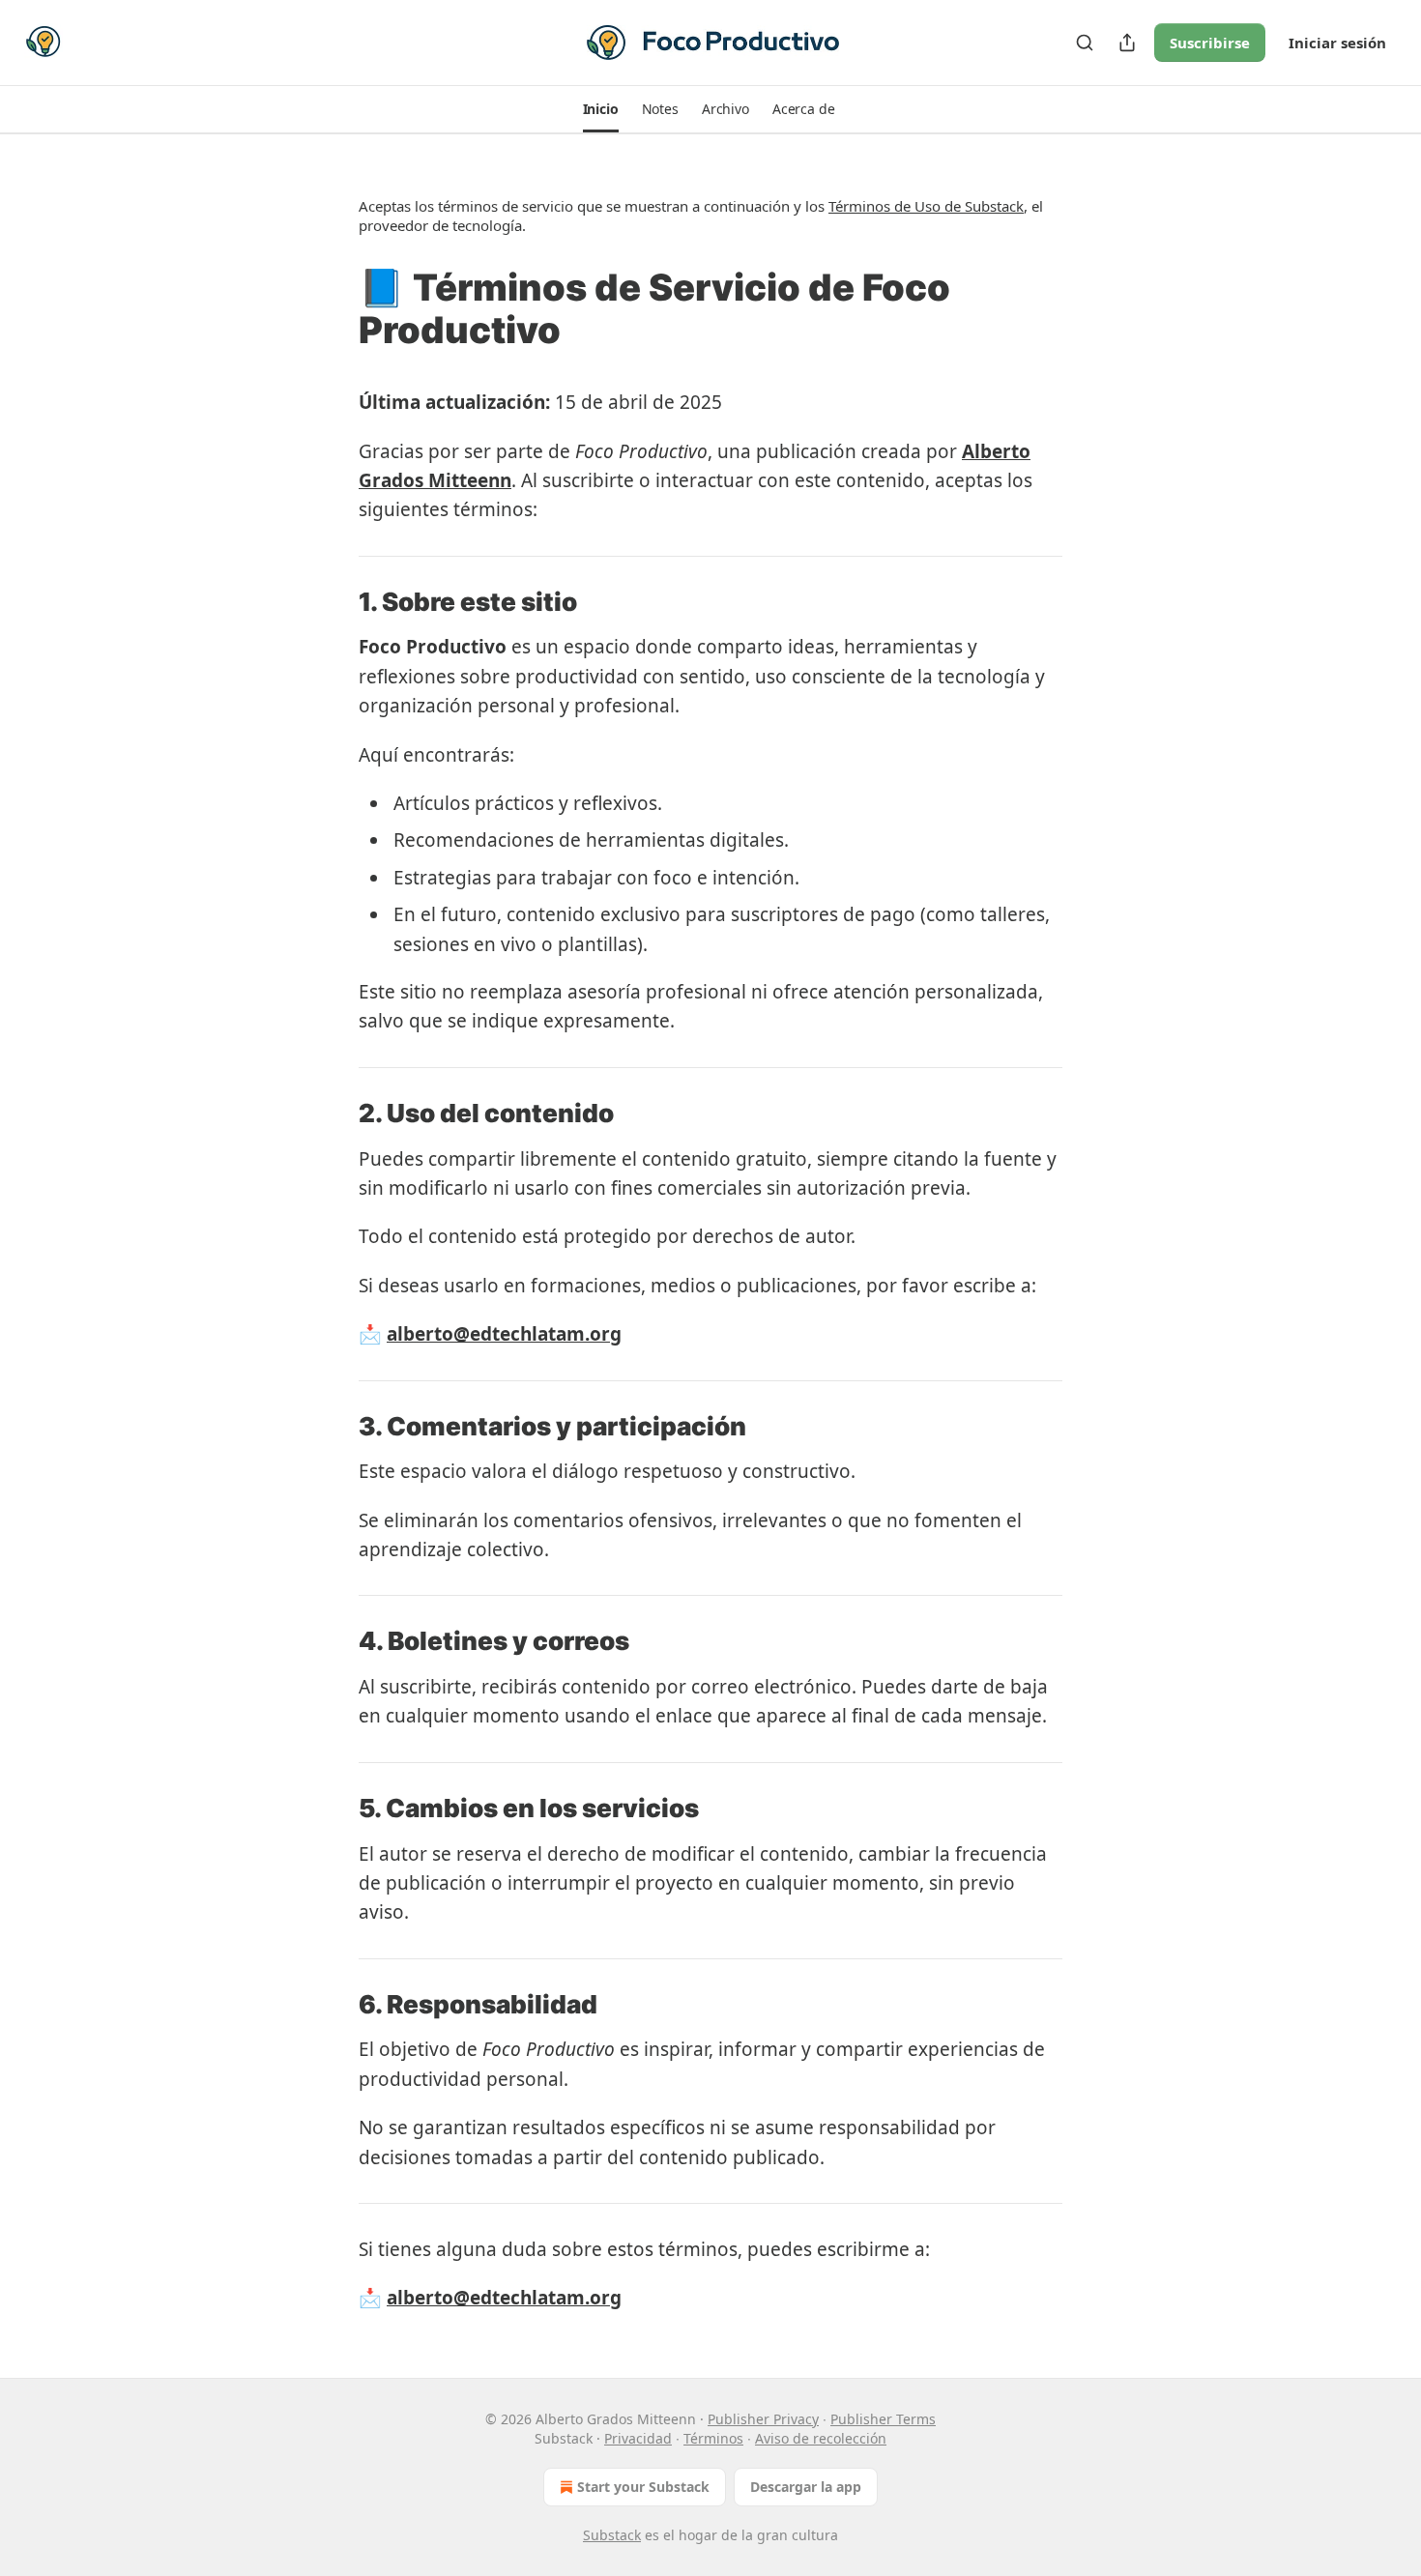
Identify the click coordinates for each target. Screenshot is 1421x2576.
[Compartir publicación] (1127, 43)
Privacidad (638, 2438)
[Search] (1085, 43)
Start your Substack (643, 2487)
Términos (713, 2438)
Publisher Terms (883, 2419)
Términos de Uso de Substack (926, 206)
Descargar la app (806, 2487)
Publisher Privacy (763, 2419)
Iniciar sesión (1337, 43)
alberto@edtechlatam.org (504, 1334)
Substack (612, 2535)
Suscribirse (1210, 43)
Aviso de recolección (821, 2438)
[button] (601, 109)
